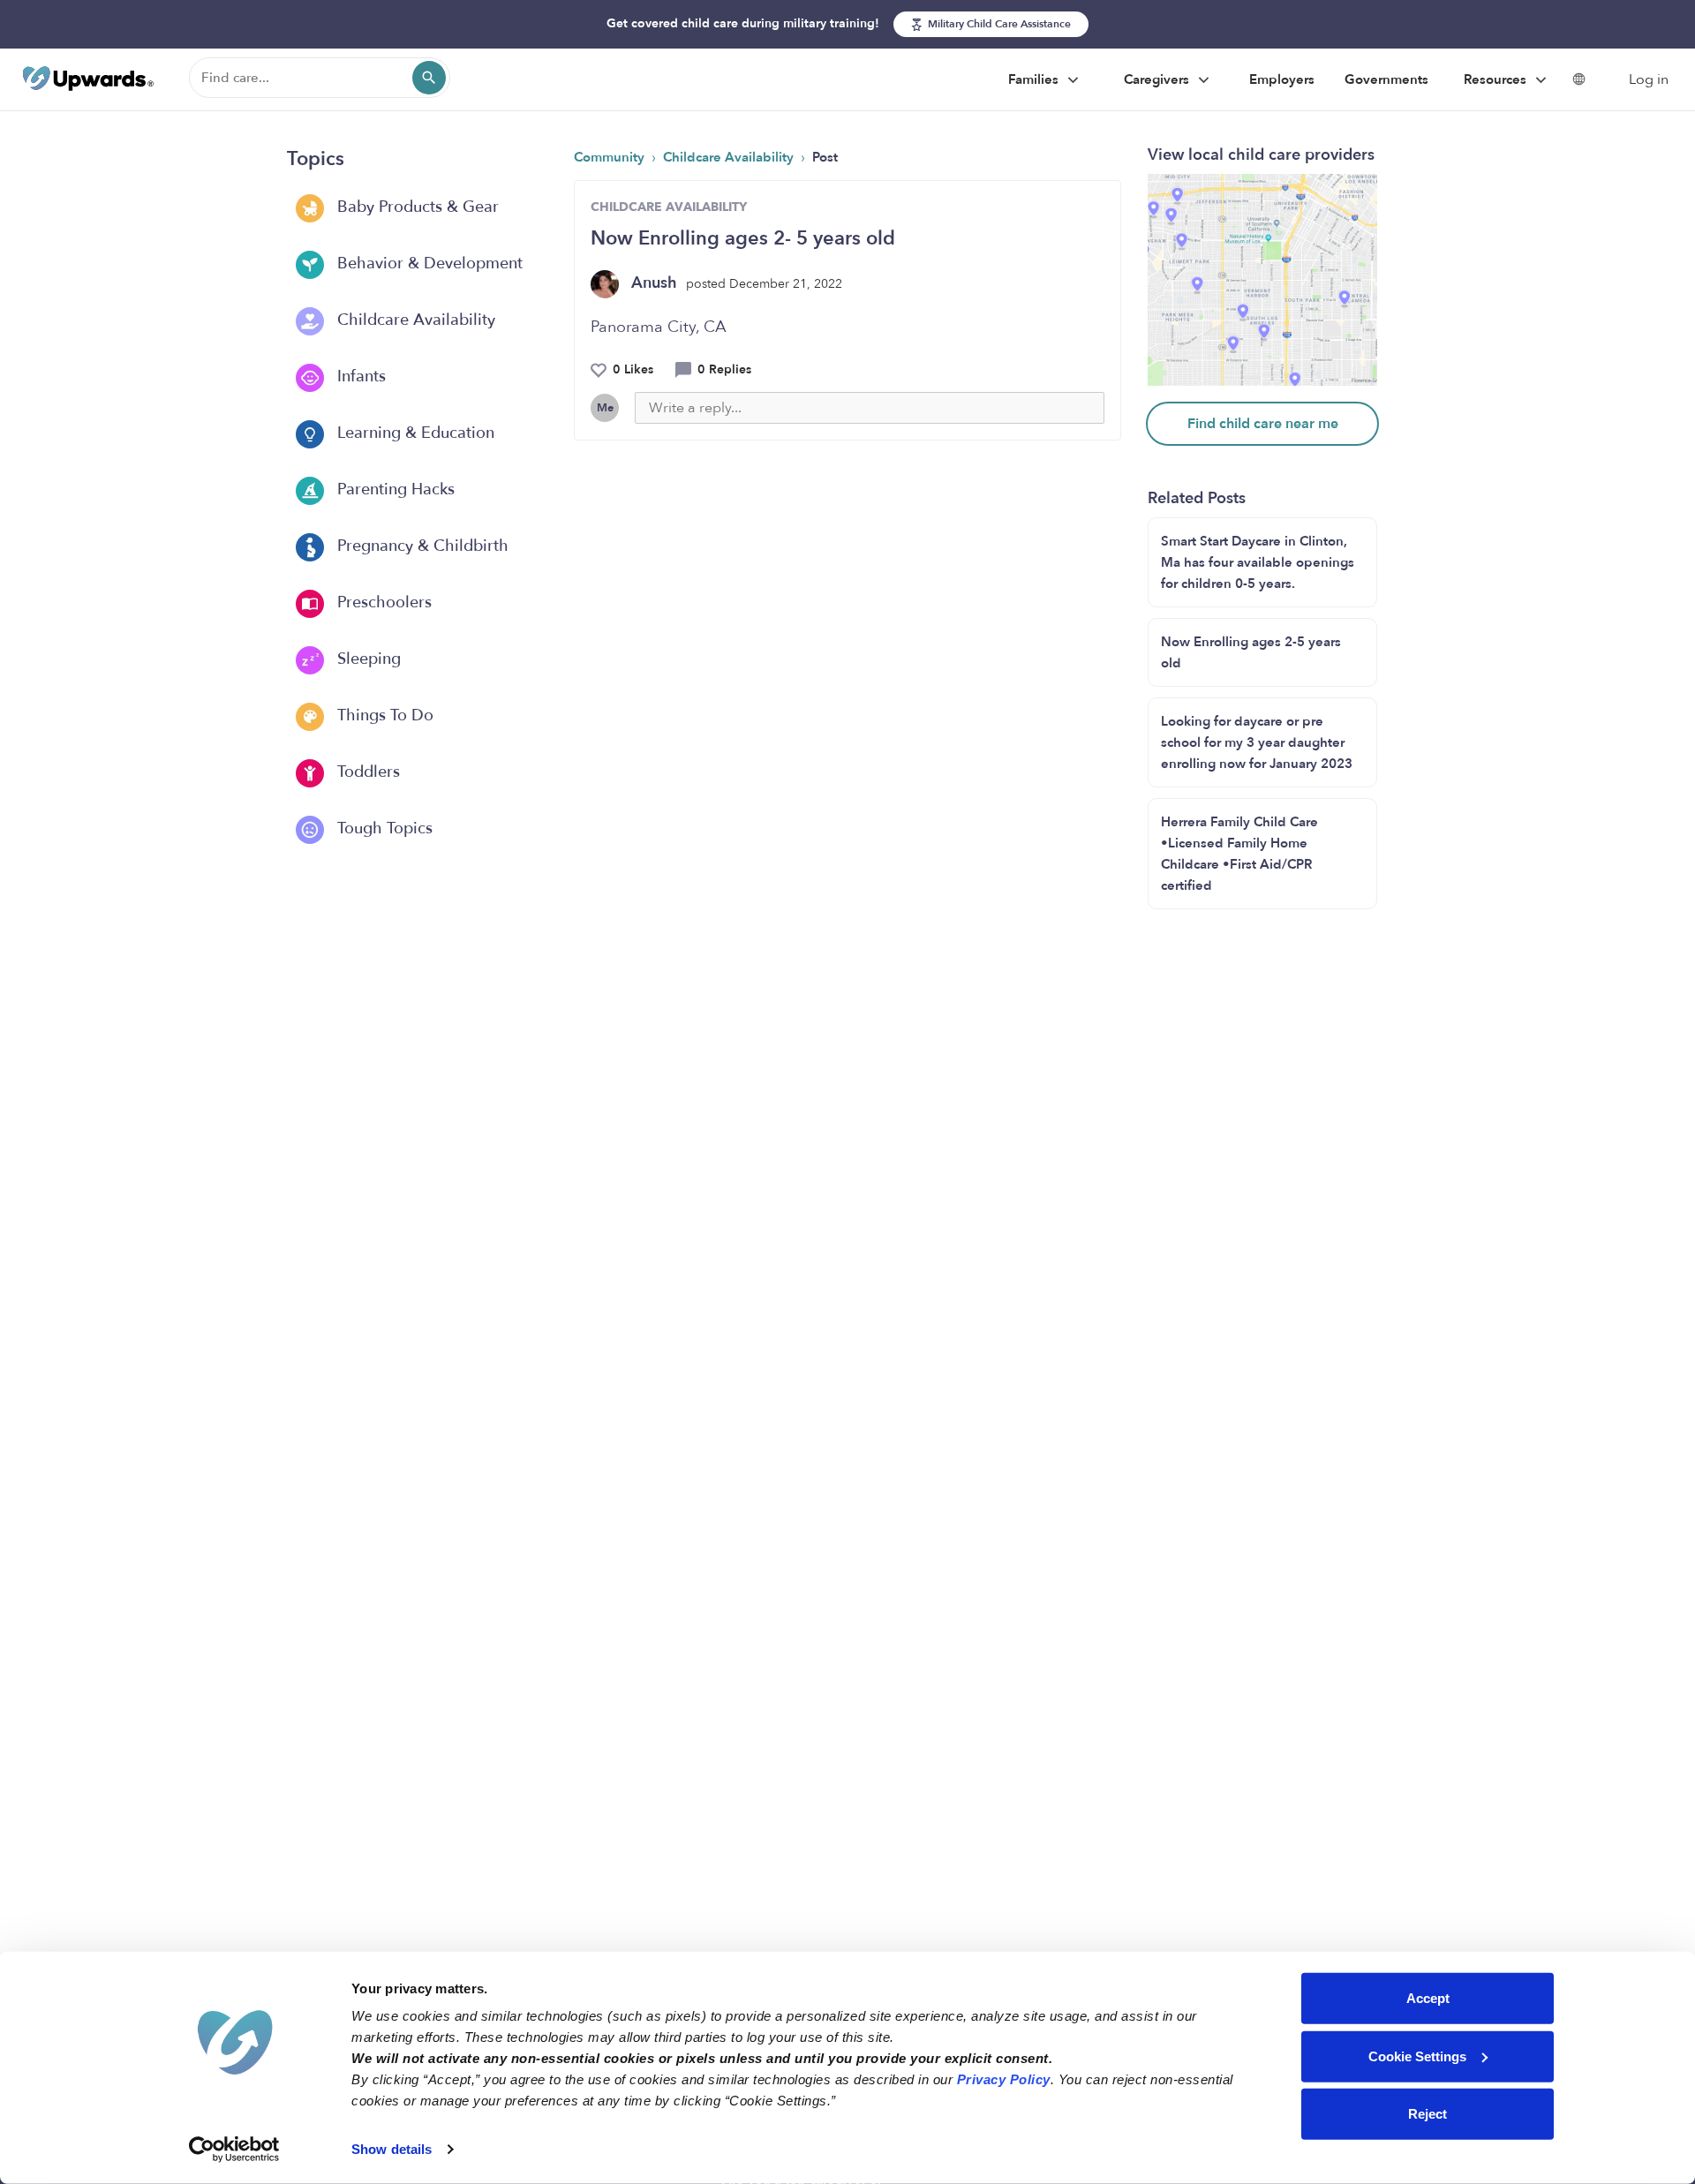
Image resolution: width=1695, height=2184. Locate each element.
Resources (1497, 79)
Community (611, 157)
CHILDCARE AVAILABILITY (669, 207)
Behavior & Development (428, 264)
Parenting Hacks (394, 490)
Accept (1428, 1998)
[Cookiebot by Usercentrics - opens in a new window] (234, 2150)
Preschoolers (382, 602)
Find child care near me (1263, 424)
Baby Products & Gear (416, 207)
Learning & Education (414, 433)
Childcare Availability (414, 320)
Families (1035, 79)
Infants (359, 377)
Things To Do (383, 715)
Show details (392, 2149)
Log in (1649, 79)
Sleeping (367, 659)
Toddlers (366, 772)
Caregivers (1158, 79)
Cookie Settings (1417, 2056)
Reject (1428, 2114)
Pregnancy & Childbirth (421, 546)
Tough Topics (383, 828)
